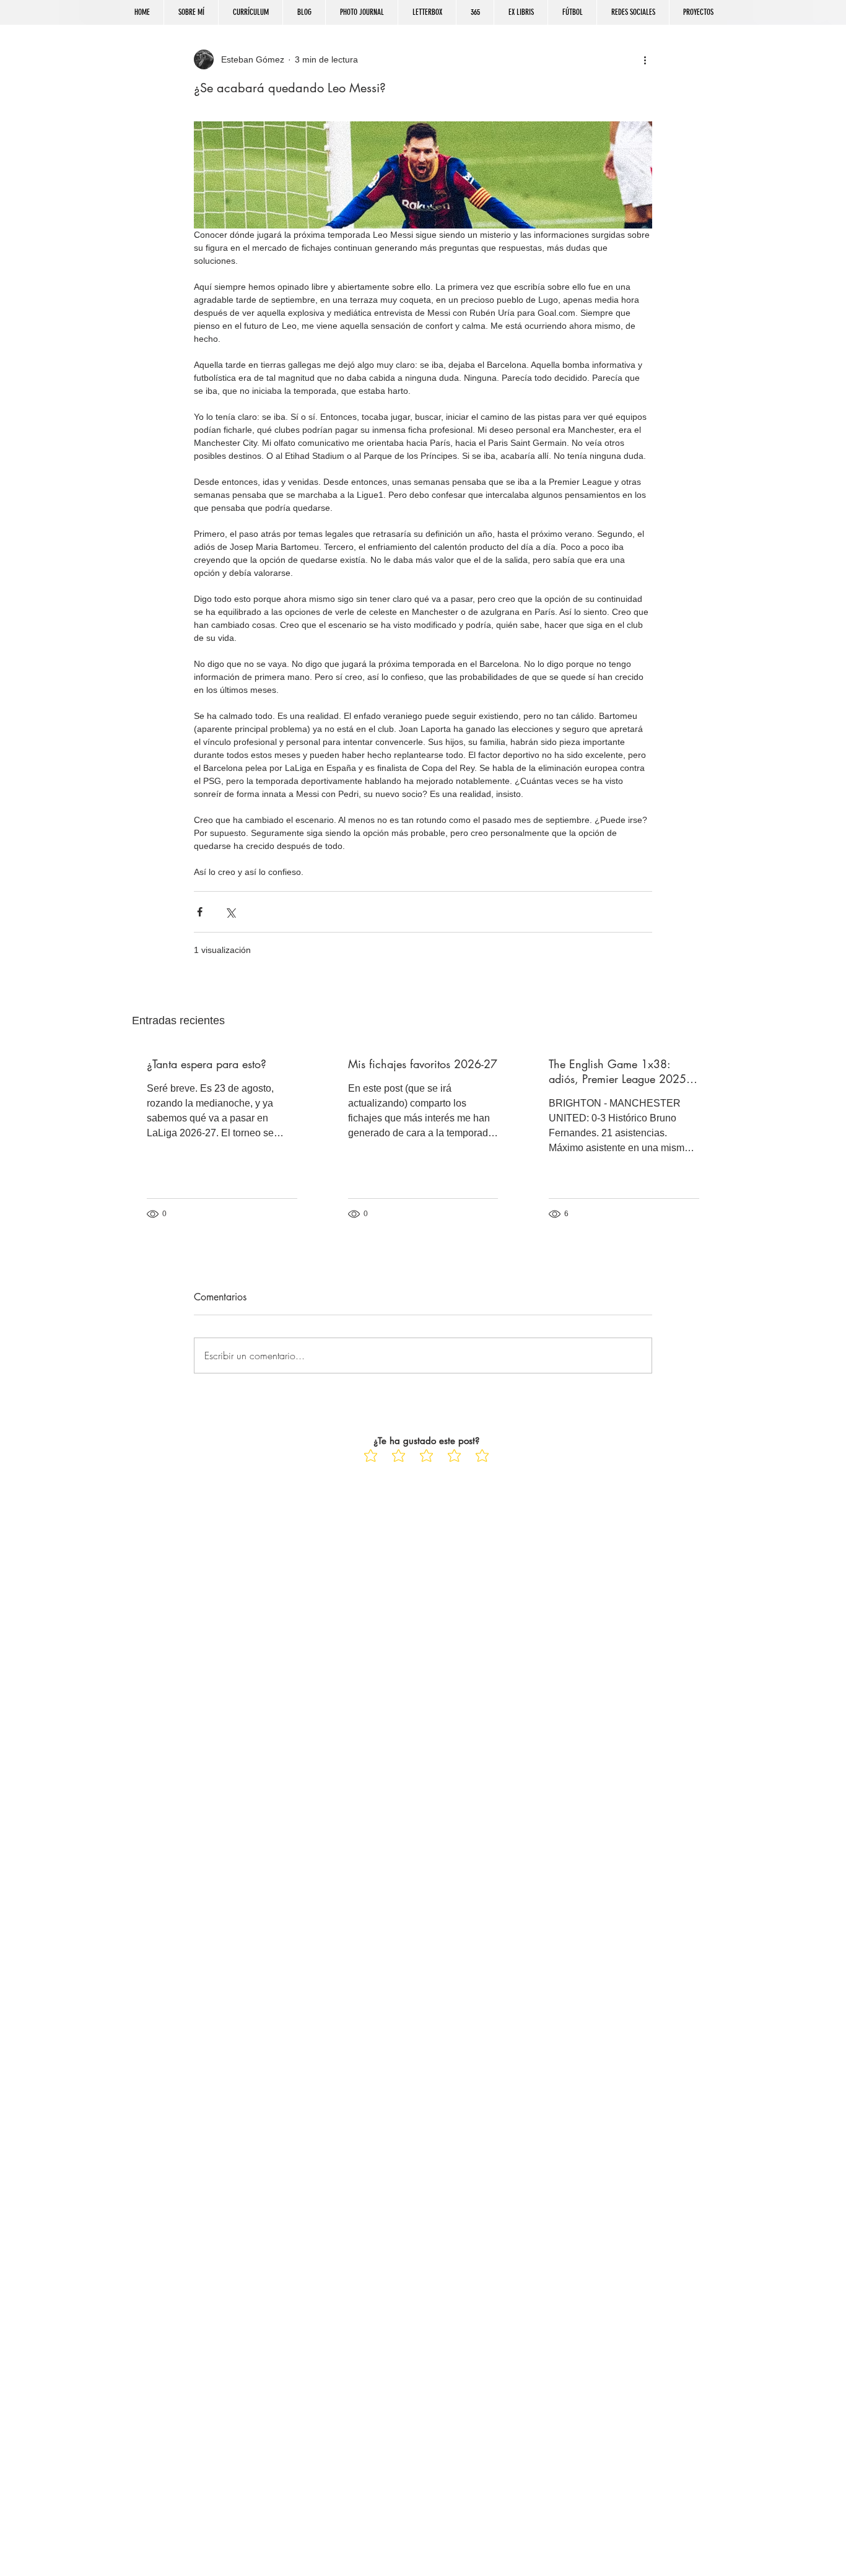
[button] (633, 12)
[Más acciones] (645, 59)
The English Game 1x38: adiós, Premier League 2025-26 (619, 1071)
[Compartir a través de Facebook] (200, 912)
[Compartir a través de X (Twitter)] (230, 912)
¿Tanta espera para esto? (207, 1064)
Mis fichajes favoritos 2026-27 (423, 1064)
